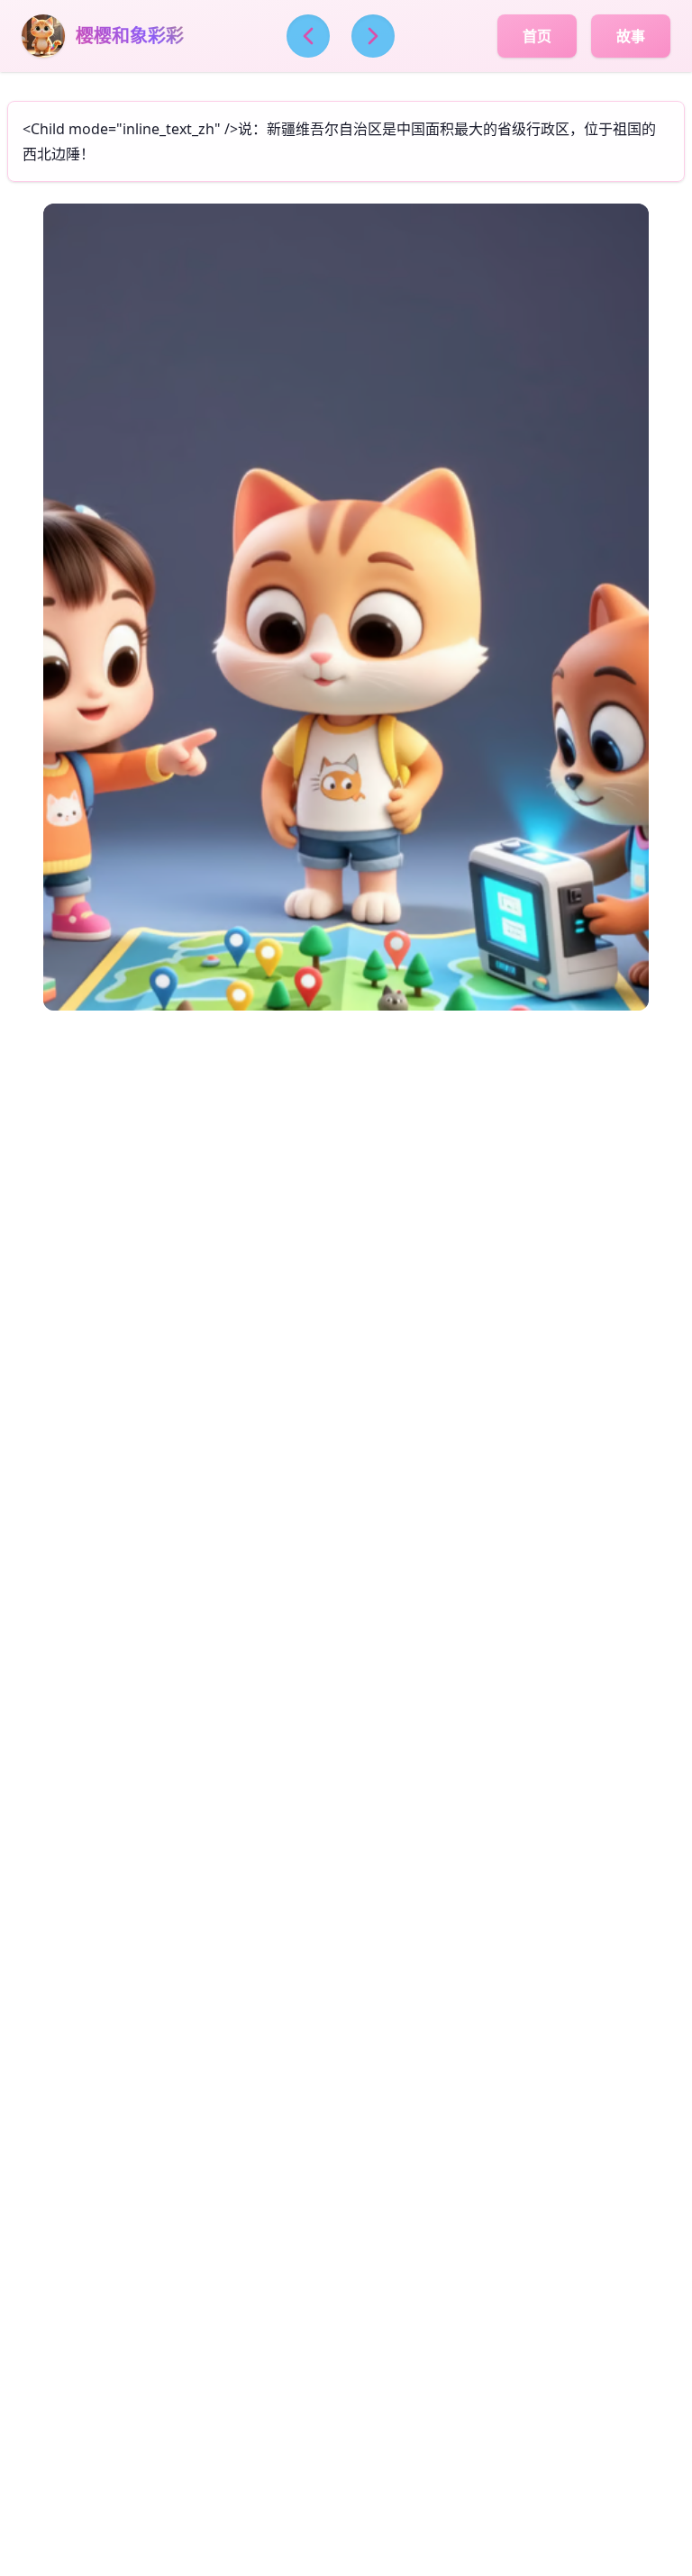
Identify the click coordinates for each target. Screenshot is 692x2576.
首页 (537, 36)
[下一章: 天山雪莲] (373, 36)
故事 (631, 36)
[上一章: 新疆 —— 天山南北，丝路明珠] (308, 36)
